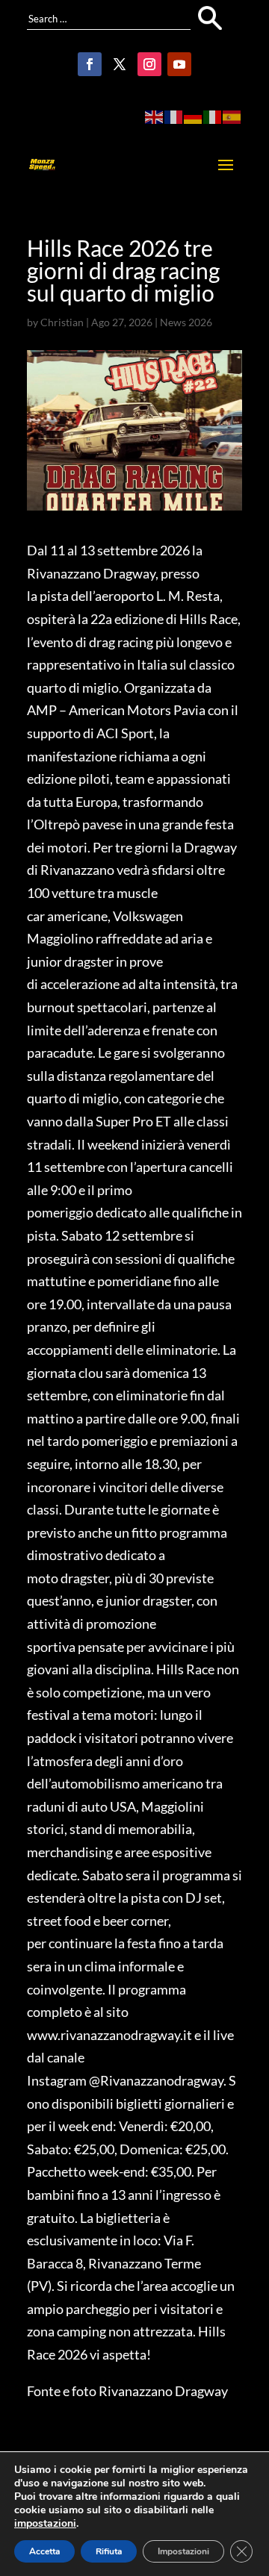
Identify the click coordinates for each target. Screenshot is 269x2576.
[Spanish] (232, 116)
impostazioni (45, 2524)
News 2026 (186, 322)
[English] (155, 116)
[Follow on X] (120, 64)
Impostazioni (183, 2551)
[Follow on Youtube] (179, 64)
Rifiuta (109, 2551)
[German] (194, 116)
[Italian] (213, 116)
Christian (62, 322)
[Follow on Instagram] (149, 64)
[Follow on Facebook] (90, 64)
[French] (174, 116)
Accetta (44, 2551)
